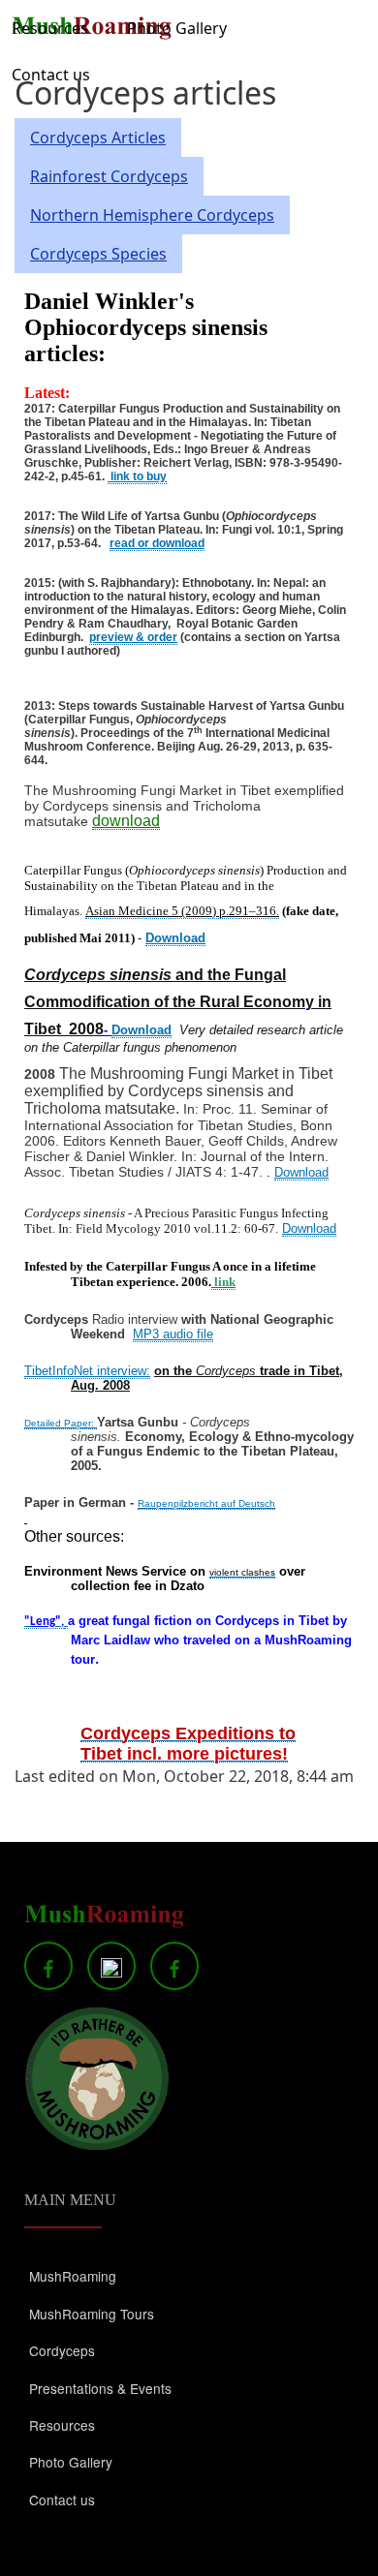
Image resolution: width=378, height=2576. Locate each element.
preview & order (133, 637)
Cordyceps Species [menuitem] (98, 254)
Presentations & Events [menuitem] (100, 2388)
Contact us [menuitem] (51, 75)
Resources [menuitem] (50, 28)
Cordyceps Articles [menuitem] (98, 138)
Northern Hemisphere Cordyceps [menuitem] (152, 215)
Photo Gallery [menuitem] (177, 28)
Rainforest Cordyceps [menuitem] (109, 176)
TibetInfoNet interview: (87, 1371)
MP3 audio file (173, 1334)
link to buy (137, 476)
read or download (157, 543)
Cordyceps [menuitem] (62, 2350)
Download (175, 938)
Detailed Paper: (61, 1423)
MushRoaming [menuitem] (73, 2276)
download (126, 821)
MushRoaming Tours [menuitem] (92, 2314)
